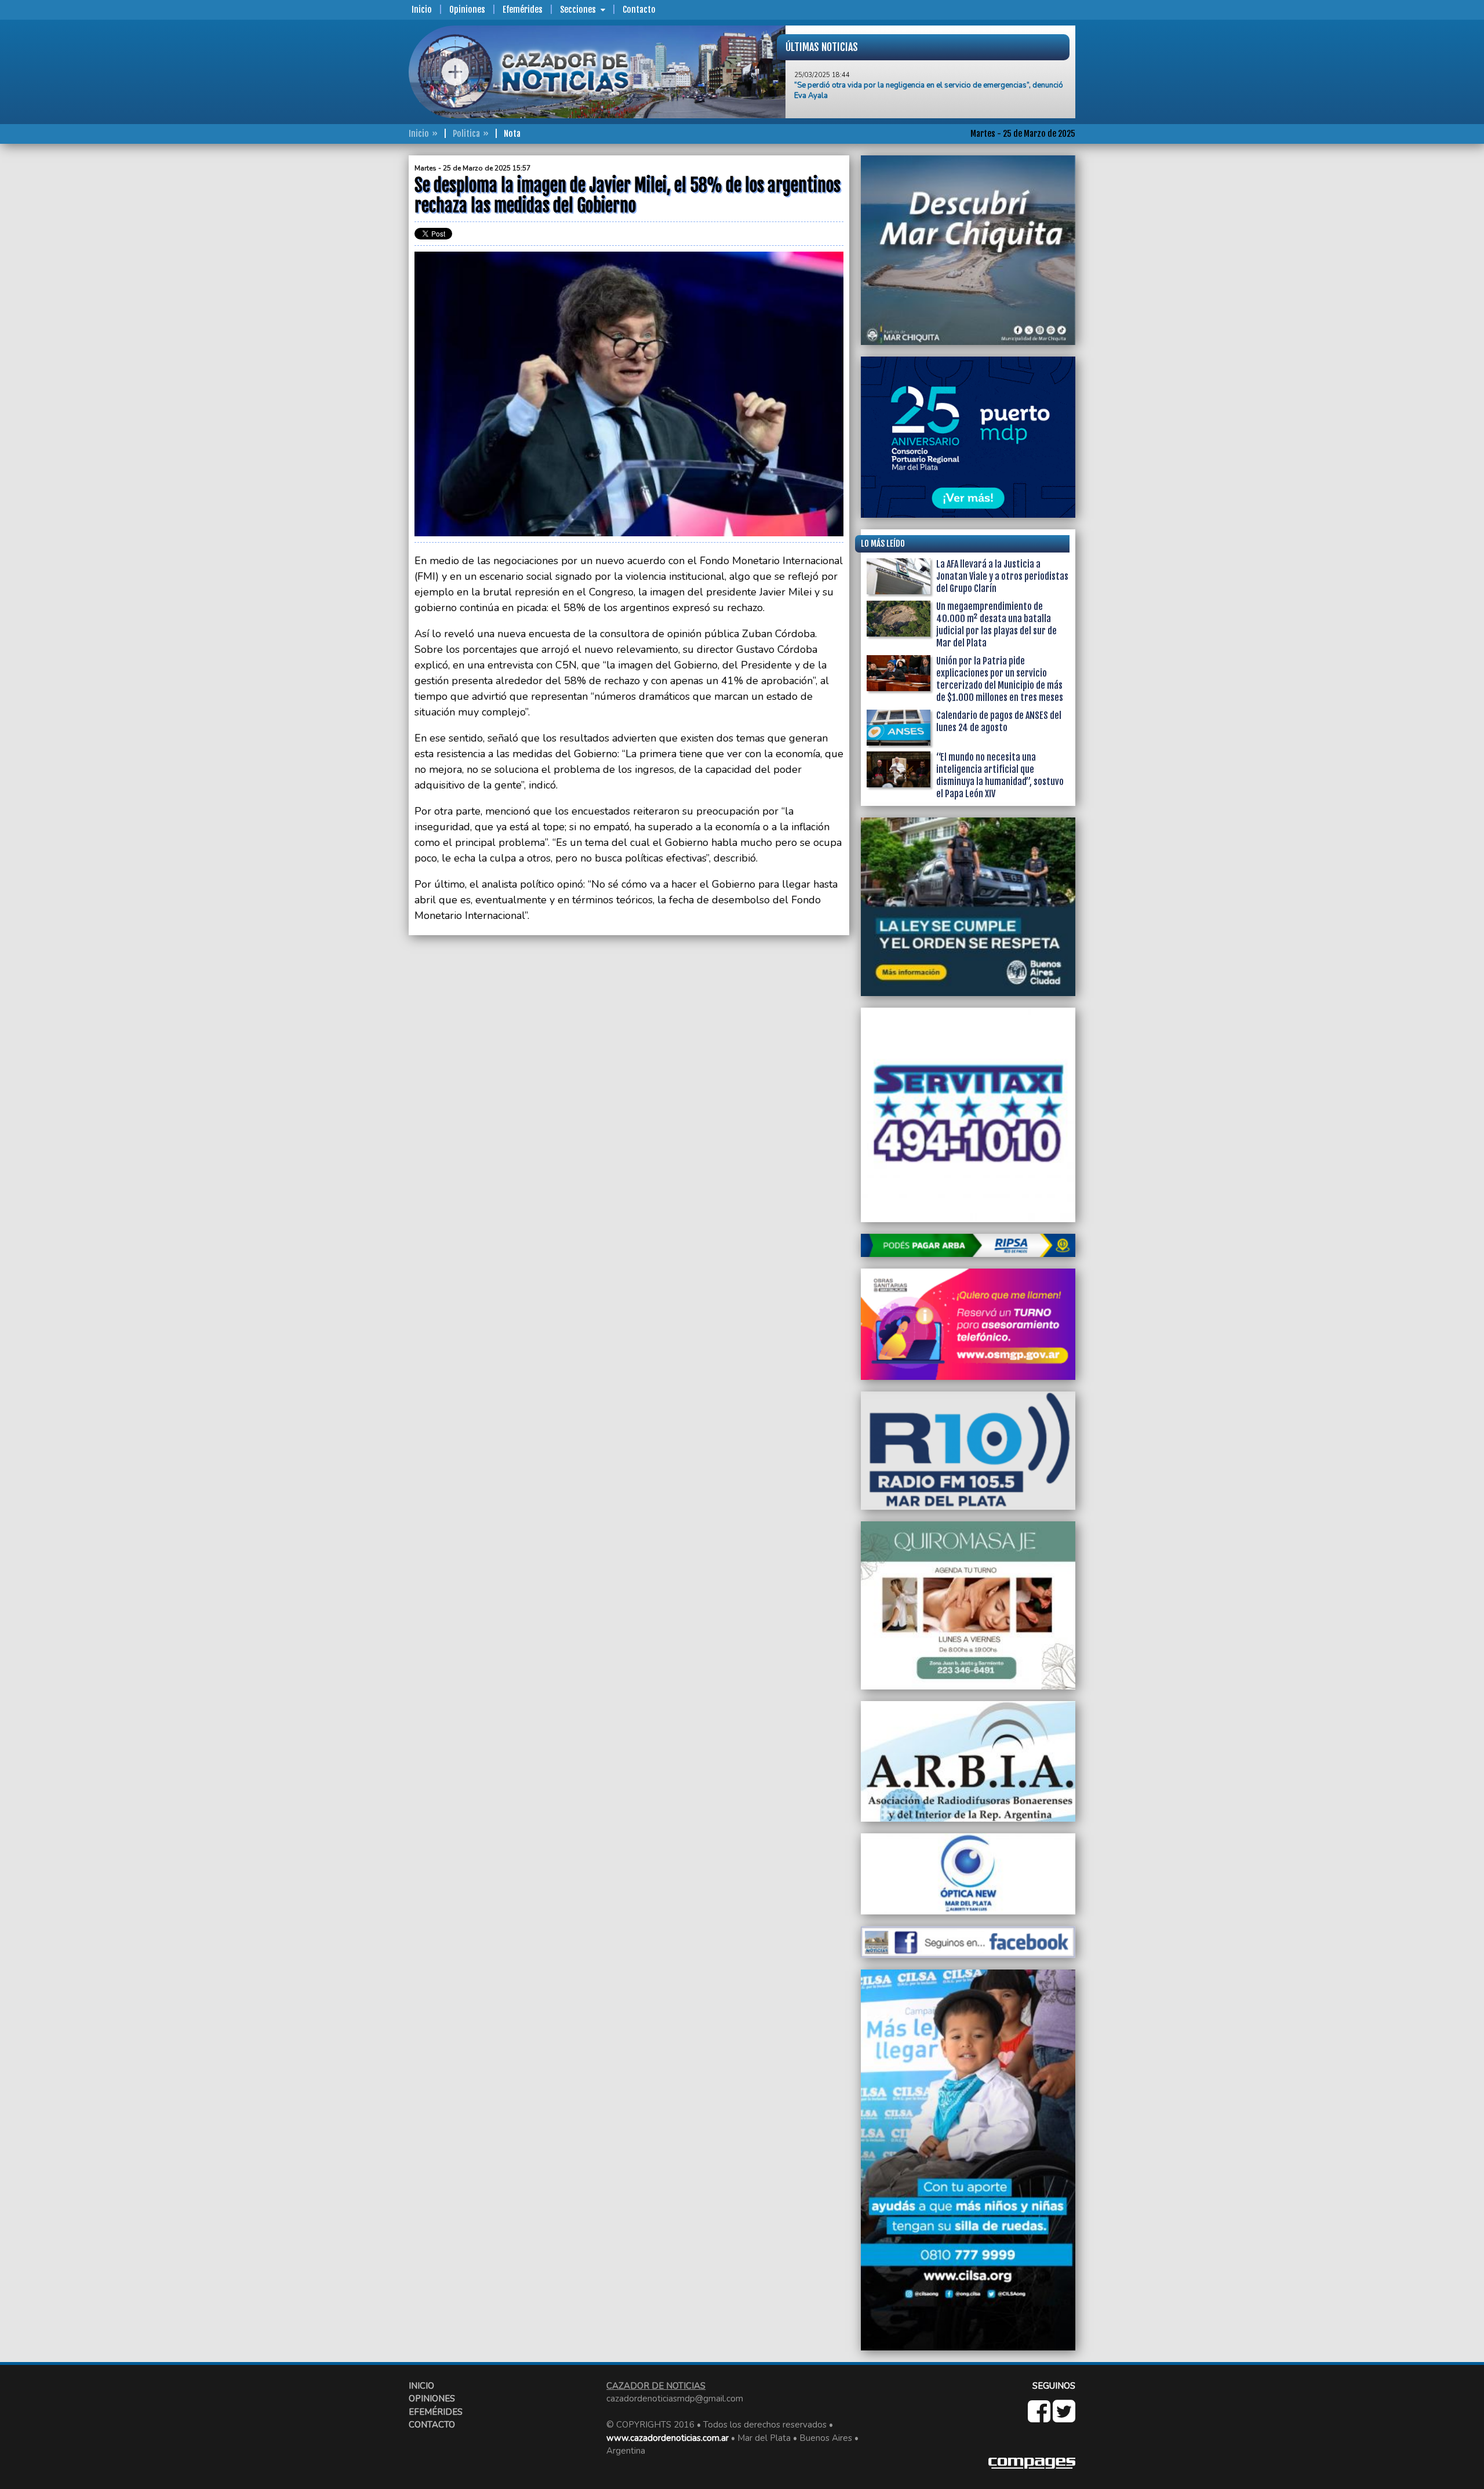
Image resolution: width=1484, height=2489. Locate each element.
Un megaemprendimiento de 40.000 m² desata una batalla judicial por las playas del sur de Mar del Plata (996, 625)
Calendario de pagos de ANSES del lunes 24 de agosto (999, 722)
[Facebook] (1040, 2418)
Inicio (422, 10)
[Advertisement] (362, 329)
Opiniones (467, 10)
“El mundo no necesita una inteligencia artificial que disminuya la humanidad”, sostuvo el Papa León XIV (1000, 775)
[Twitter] (1064, 2418)
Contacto (639, 10)
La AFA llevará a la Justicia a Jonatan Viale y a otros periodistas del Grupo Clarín (1002, 576)
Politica (466, 134)
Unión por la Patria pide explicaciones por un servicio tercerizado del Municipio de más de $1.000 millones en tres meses (1000, 679)
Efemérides (523, 10)
